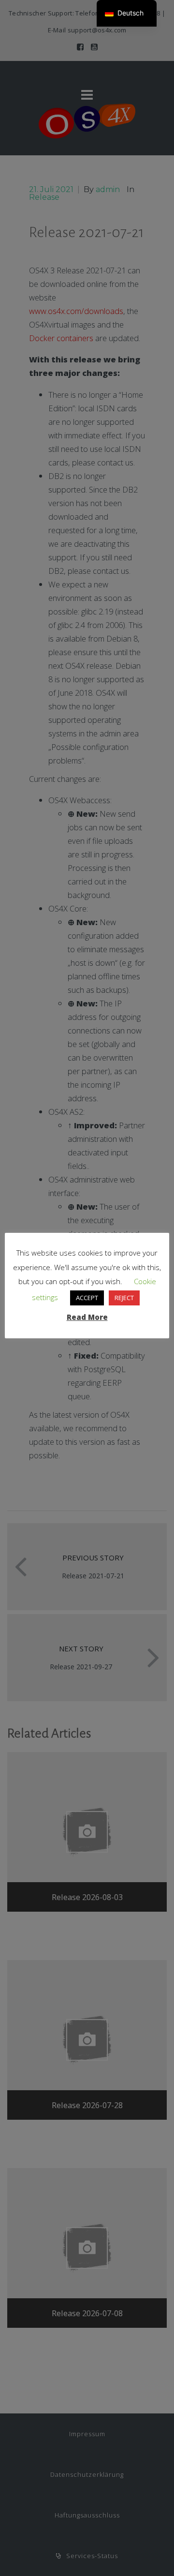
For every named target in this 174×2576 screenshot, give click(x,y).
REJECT (124, 1298)
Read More (87, 1317)
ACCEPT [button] (87, 1298)
